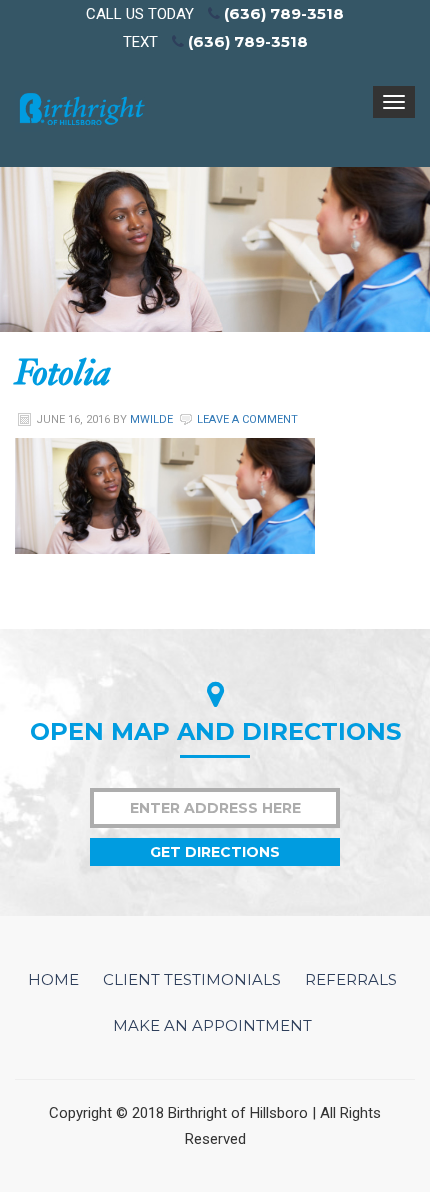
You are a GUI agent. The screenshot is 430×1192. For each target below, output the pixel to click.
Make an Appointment (212, 1025)
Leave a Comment (247, 419)
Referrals (351, 979)
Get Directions (215, 852)
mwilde (151, 419)
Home (53, 979)
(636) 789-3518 (284, 13)
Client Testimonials (192, 979)
